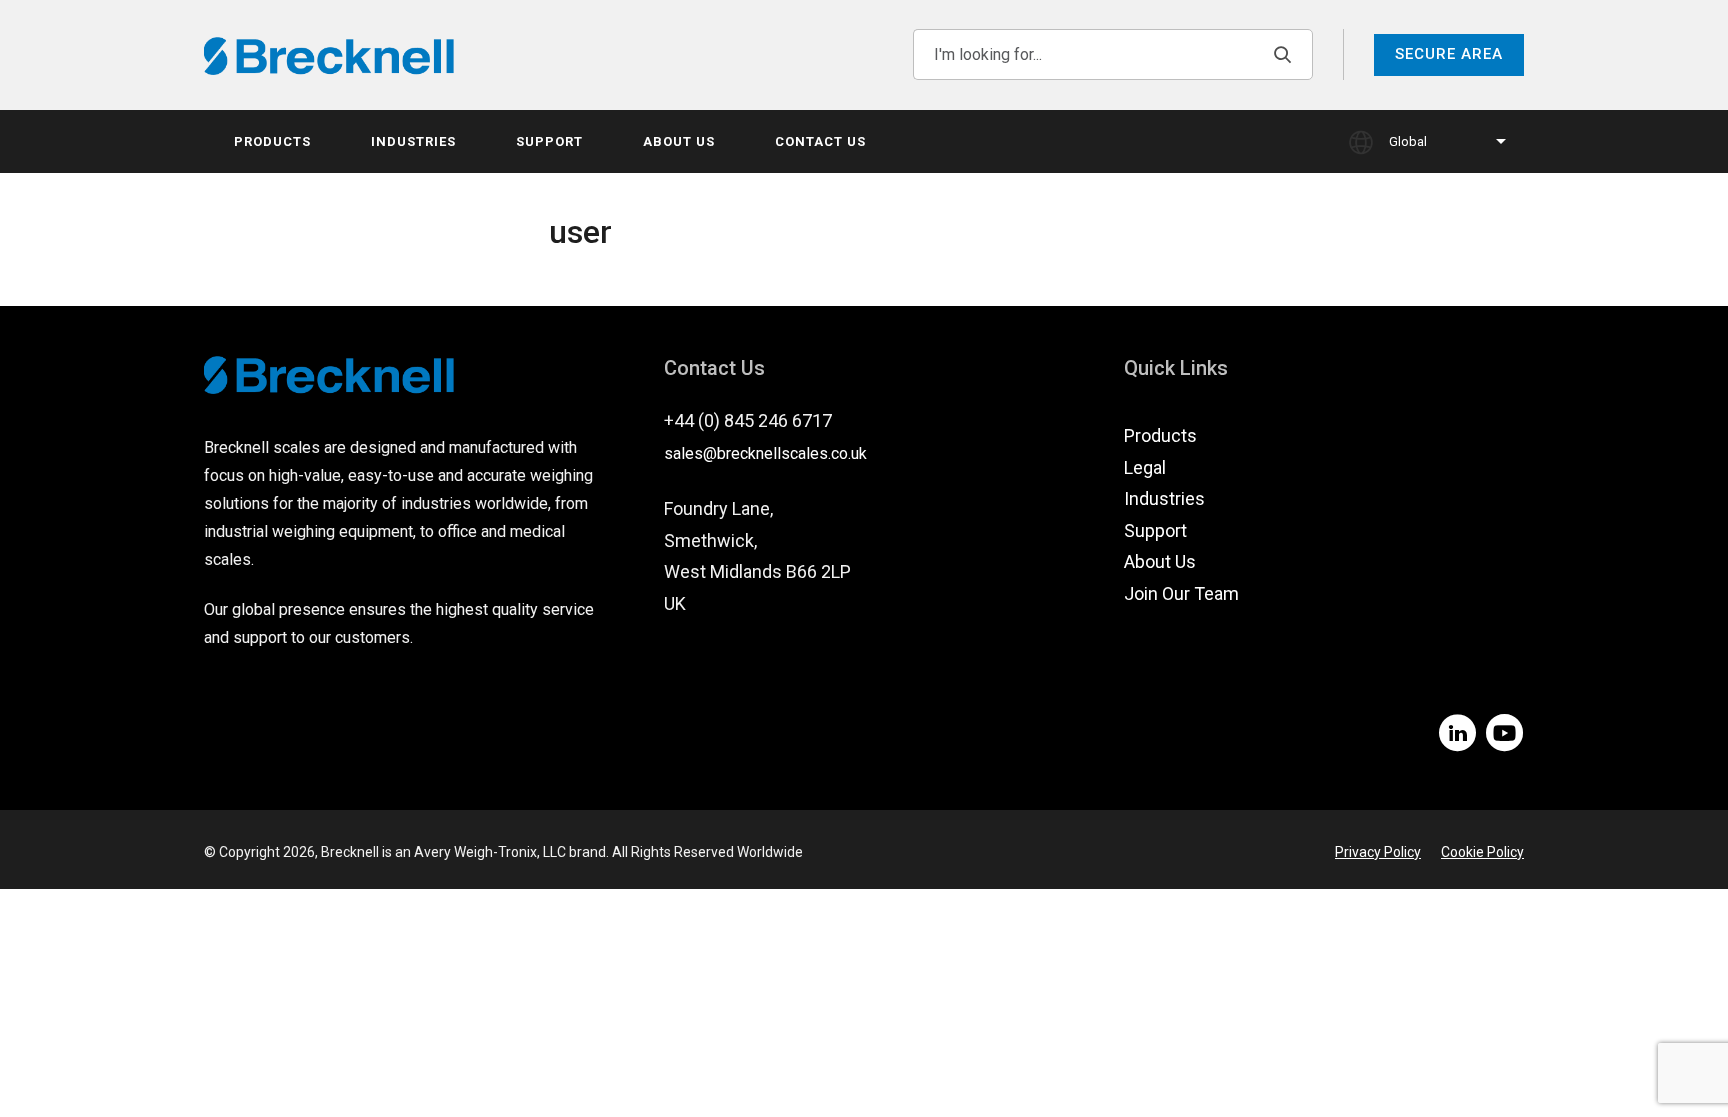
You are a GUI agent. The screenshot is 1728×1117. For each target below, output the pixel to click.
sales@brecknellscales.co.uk (765, 453)
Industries (413, 141)
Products (272, 141)
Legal (1145, 467)
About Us (679, 141)
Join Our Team (1181, 593)
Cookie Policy (1482, 852)
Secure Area (1449, 54)
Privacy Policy (1378, 852)
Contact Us (820, 141)
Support (549, 141)
